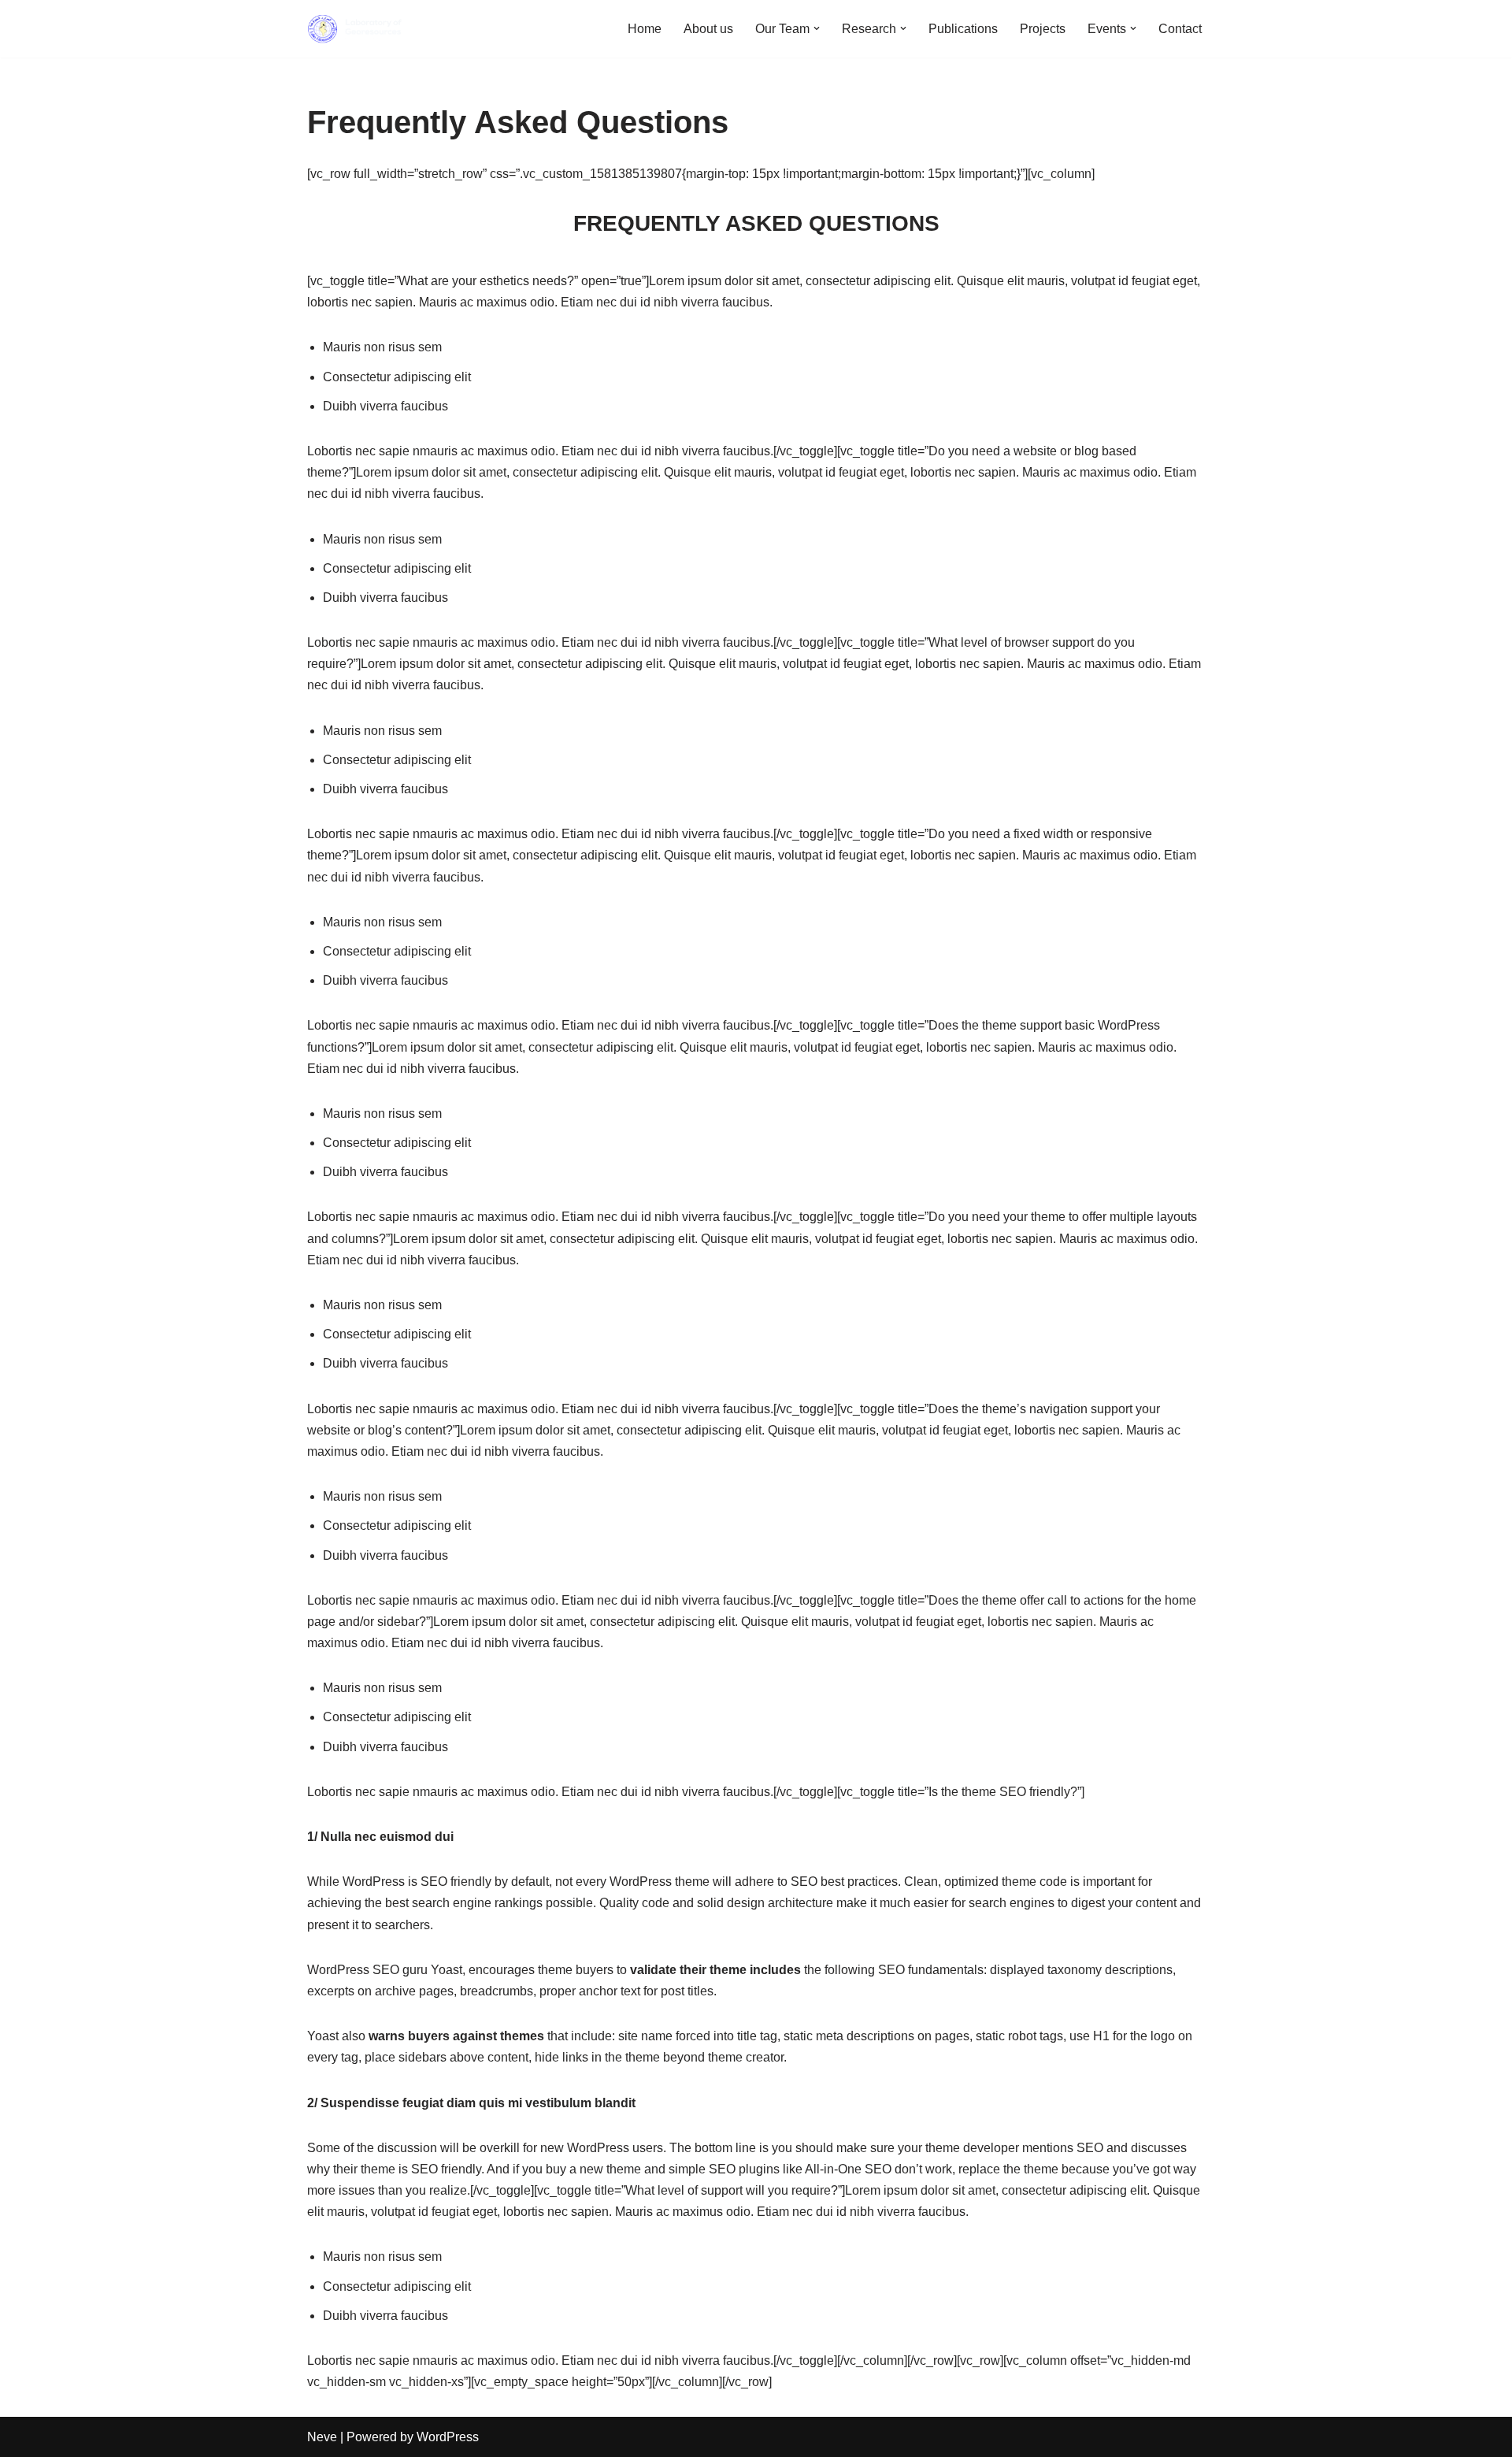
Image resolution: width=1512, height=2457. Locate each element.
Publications (963, 29)
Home (645, 29)
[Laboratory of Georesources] (354, 29)
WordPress (448, 2437)
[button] (817, 28)
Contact (1180, 29)
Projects (1043, 29)
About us (708, 29)
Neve (322, 2437)
